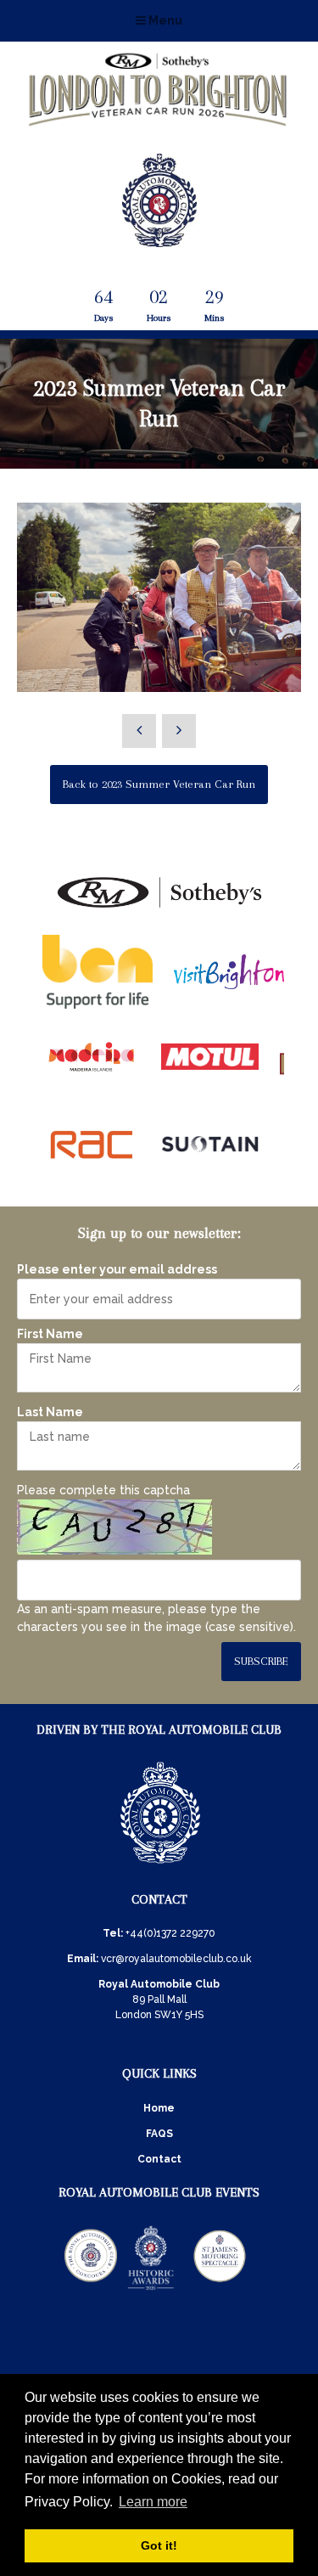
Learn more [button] (153, 2502)
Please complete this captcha (103, 1490)
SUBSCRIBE (261, 1661)
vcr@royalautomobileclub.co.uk (176, 1959)
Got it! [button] (159, 2545)
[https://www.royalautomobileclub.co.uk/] (160, 1866)
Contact (159, 2159)
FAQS (159, 2134)
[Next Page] (179, 731)
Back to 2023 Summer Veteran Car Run (159, 784)
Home (159, 2108)
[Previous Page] (139, 731)
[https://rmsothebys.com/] (159, 908)
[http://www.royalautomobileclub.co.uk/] (159, 240)
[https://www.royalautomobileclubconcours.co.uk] (91, 2289)
